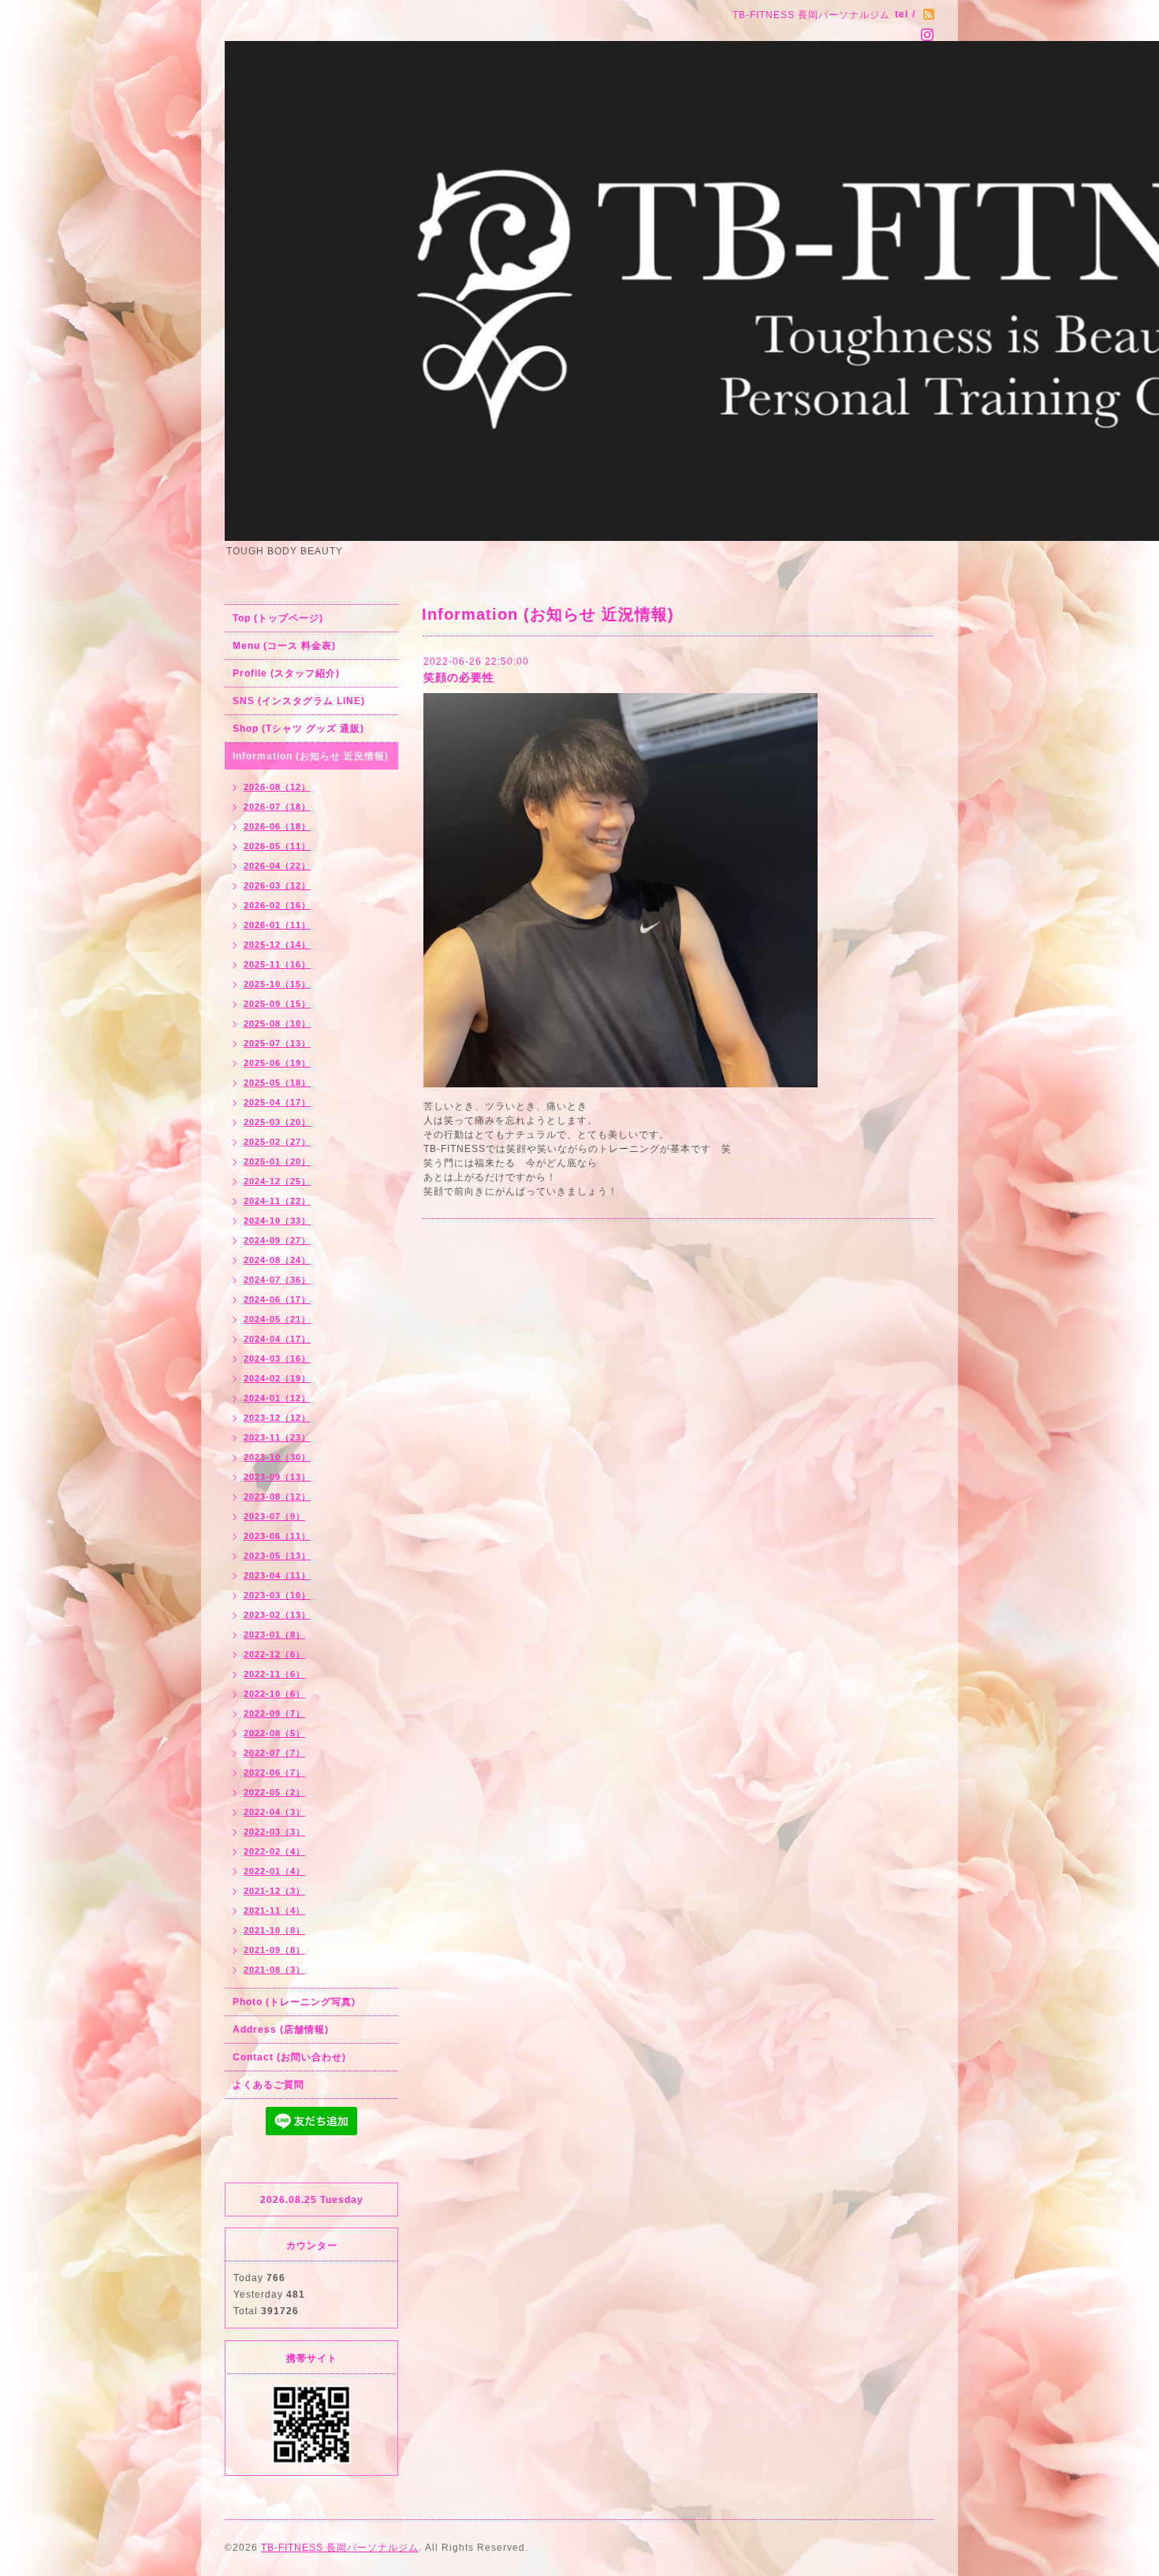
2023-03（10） (277, 1595)
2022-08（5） (274, 1733)
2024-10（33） (277, 1221)
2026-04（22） (277, 866)
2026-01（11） (277, 925)
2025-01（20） (277, 1161)
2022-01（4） (274, 1871)
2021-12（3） (274, 1891)
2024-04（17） (277, 1339)
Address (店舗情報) (281, 2030)
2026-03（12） (277, 885)
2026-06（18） (277, 826)
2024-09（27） (277, 1240)
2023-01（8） (274, 1635)
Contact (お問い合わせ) (289, 2057)
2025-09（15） (277, 1004)
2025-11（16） (277, 964)
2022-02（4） (274, 1851)
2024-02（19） (277, 1378)
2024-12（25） (277, 1181)
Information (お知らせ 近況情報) (311, 756)
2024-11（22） (277, 1201)
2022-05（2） (274, 1792)
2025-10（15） (277, 984)
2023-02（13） (277, 1615)
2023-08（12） (277, 1497)
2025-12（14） (277, 945)
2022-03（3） (274, 1832)
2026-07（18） (277, 807)
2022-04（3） (274, 1812)
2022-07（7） (274, 1753)
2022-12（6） (274, 1654)
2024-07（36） (277, 1280)
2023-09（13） (277, 1477)
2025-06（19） (277, 1063)
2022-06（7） (274, 1773)
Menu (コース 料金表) (284, 646)
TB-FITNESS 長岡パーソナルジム (340, 2548)
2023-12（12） (277, 1418)
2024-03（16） (277, 1359)
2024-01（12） (277, 1398)
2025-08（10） (277, 1023)
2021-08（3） (274, 1970)
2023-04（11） (277, 1575)
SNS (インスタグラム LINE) (299, 701)
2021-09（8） (274, 1950)
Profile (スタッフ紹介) (286, 673)
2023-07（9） (274, 1516)
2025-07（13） (277, 1043)
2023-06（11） (277, 1536)
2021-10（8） (274, 1930)
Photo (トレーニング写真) (294, 2002)
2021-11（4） (274, 1911)
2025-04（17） (277, 1102)
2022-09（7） (274, 1713)
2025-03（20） (277, 1122)
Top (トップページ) (278, 618)
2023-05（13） (277, 1556)
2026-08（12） (277, 787)
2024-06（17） (277, 1299)
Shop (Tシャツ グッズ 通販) (298, 729)
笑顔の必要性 (459, 677)
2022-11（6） (274, 1674)
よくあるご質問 (268, 2085)
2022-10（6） (274, 1694)
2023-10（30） (277, 1457)
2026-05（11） (277, 846)
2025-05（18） (277, 1083)
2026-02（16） (277, 905)
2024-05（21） (277, 1319)
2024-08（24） (277, 1260)
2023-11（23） (277, 1437)
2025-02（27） (277, 1142)
